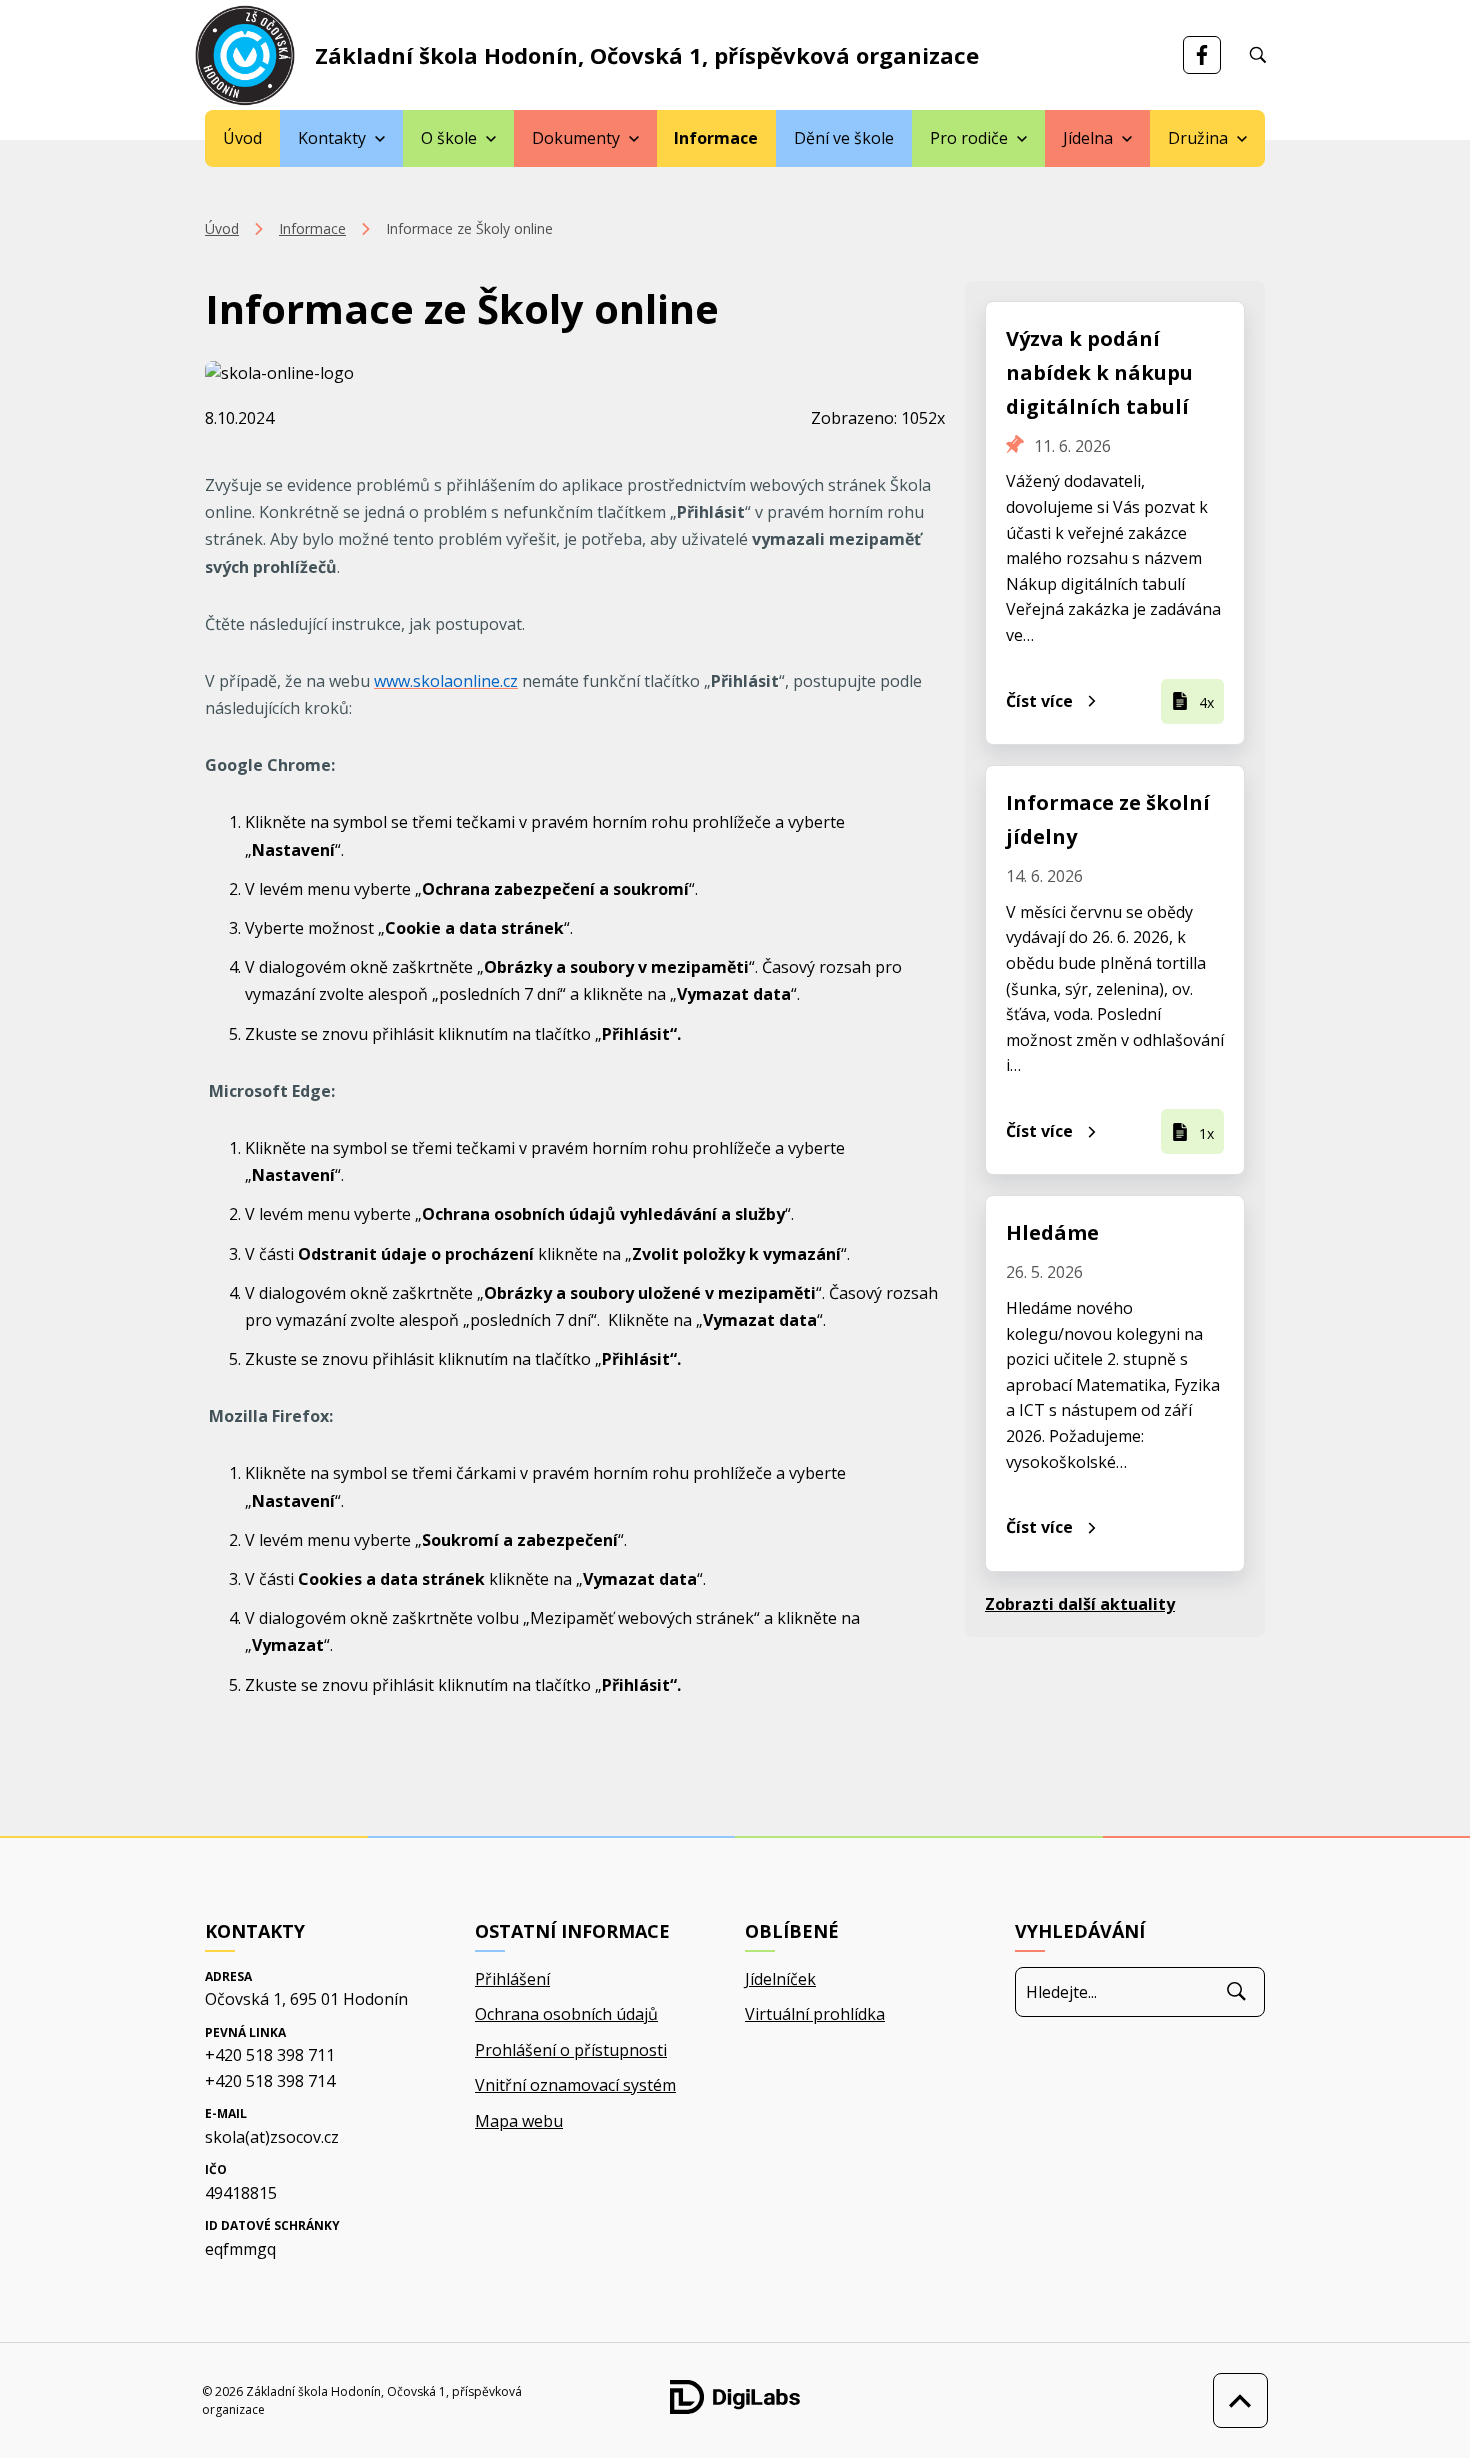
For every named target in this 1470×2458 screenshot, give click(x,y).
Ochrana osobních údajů (566, 2014)
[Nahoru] (1235, 2400)
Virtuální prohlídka (815, 2014)
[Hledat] (1236, 1992)
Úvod (242, 138)
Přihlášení (512, 1979)
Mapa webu (519, 2121)
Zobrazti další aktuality (1080, 1604)
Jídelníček (780, 1979)
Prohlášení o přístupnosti (571, 2050)
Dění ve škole (844, 138)
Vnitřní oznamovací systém (575, 2085)
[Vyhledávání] (1258, 55)
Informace (716, 138)
